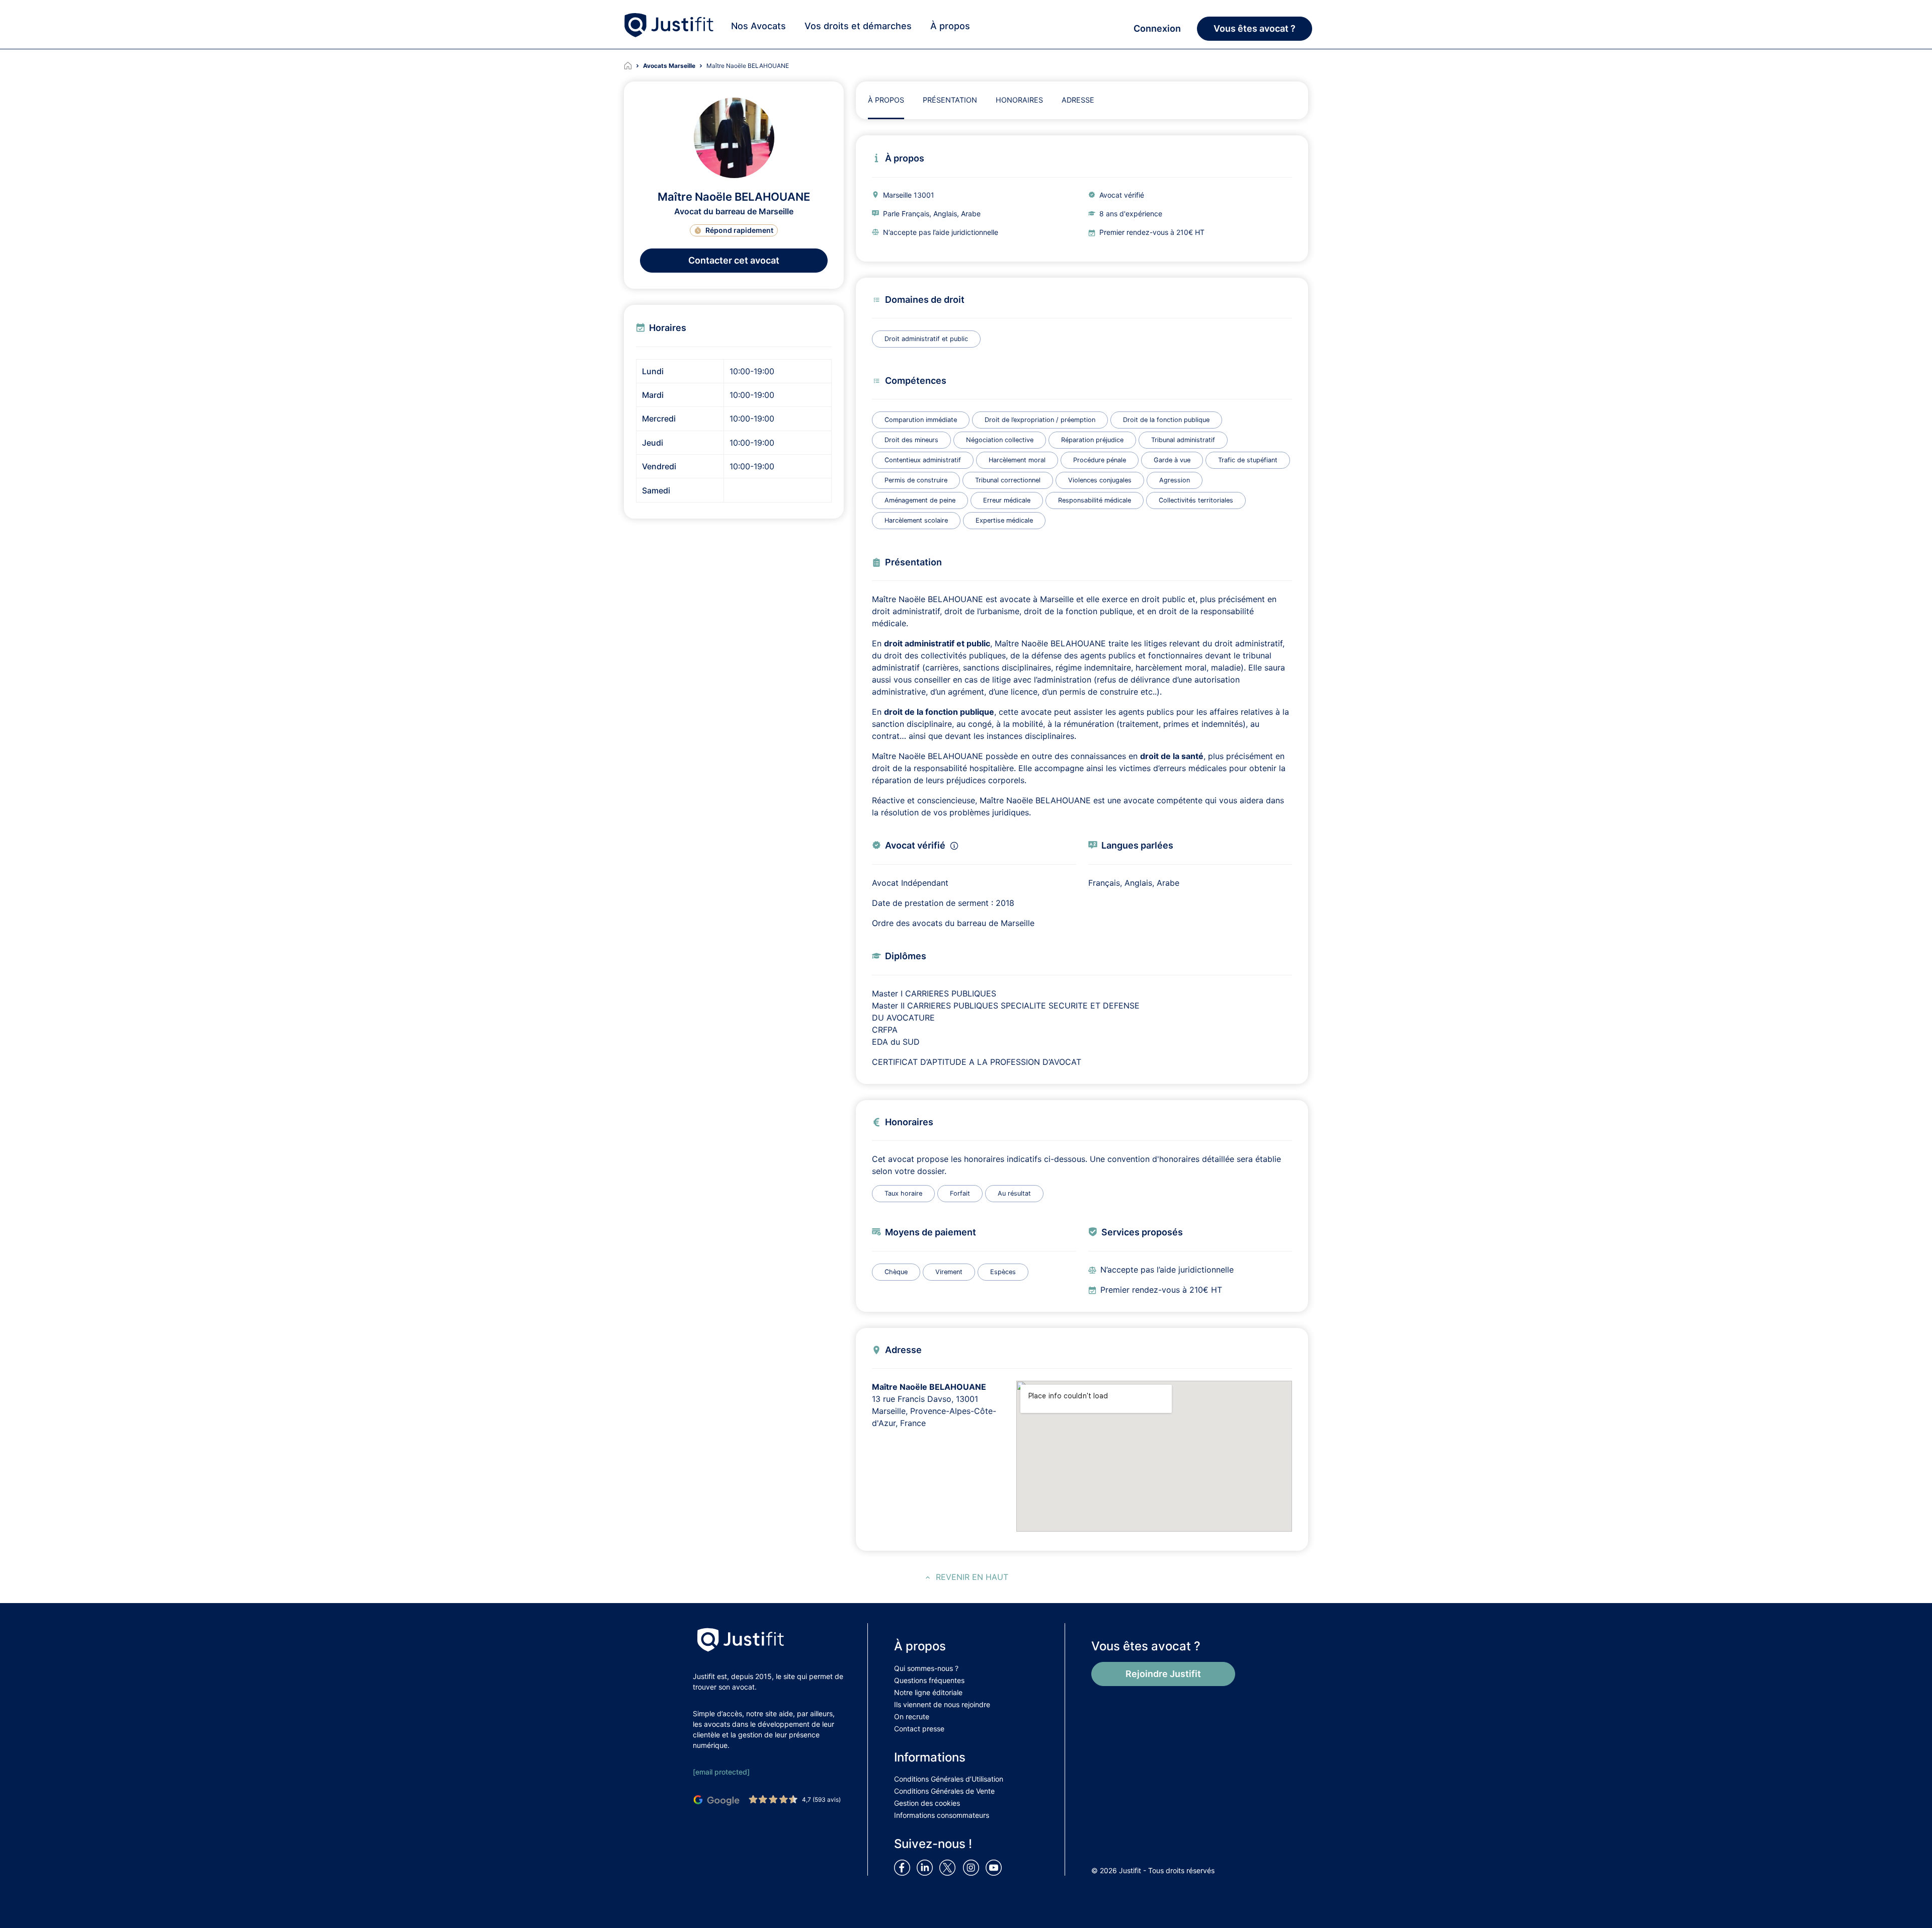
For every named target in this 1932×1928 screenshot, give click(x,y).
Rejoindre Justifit (1163, 1674)
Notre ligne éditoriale (928, 1692)
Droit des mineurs (911, 440)
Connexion (1157, 28)
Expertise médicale (1004, 520)
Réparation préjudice (1092, 440)
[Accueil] (633, 66)
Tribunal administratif (1183, 440)
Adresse (1078, 100)
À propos (950, 26)
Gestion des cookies (927, 1803)
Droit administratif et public (926, 339)
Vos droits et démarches (858, 26)
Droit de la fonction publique (1166, 420)
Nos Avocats (758, 26)
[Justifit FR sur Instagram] (973, 1867)
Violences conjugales (1100, 480)
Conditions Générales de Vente (944, 1791)
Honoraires (1019, 100)
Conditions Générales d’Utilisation (949, 1779)
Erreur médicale (1007, 500)
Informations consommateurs (942, 1815)
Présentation (950, 100)
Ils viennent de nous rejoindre (942, 1704)
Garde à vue (1172, 460)
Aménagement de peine (920, 500)
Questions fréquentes (929, 1680)
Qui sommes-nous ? (926, 1668)
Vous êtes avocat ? (1255, 28)
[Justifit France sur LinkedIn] (927, 1867)
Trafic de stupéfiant (1248, 460)
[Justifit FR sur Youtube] (996, 1867)
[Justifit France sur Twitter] (950, 1867)
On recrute (912, 1716)
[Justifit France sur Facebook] (904, 1867)
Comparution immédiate (921, 420)
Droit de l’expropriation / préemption (1040, 420)
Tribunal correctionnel (1008, 480)
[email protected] (721, 1772)
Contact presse (919, 1729)
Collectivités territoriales (1196, 500)
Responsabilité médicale (1095, 500)
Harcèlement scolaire (916, 520)
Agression (1175, 480)
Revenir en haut (972, 1577)
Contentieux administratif (923, 460)
